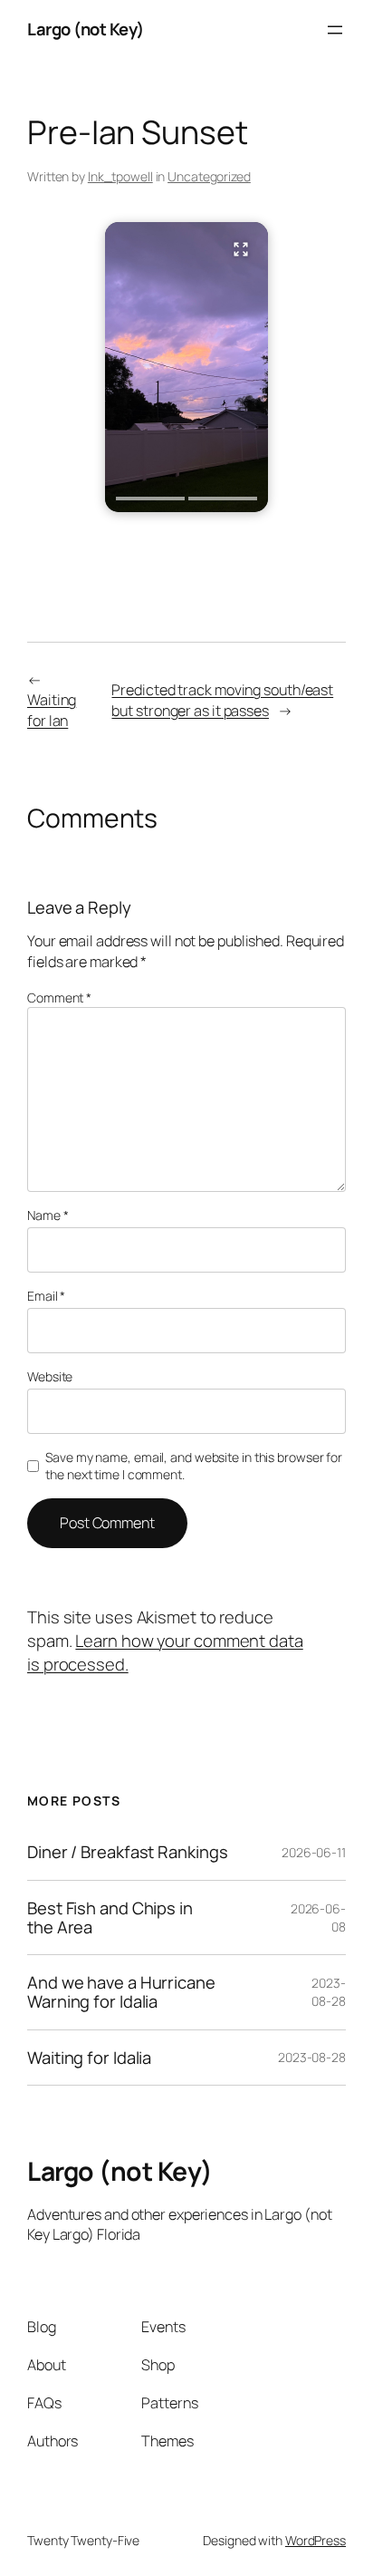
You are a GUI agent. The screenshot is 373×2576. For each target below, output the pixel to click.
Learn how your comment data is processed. (165, 1652)
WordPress (316, 2540)
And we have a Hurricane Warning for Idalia (121, 1992)
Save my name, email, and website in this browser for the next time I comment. (194, 1466)
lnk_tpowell (120, 176)
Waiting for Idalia (89, 2058)
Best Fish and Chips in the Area (110, 1917)
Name (48, 1215)
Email (46, 1296)
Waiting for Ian (52, 710)
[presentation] (150, 499)
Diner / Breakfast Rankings (127, 1852)
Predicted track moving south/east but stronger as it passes (222, 700)
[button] (186, 367)
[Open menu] (335, 30)
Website (50, 1376)
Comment (59, 997)
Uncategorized (209, 176)
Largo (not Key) (86, 29)
